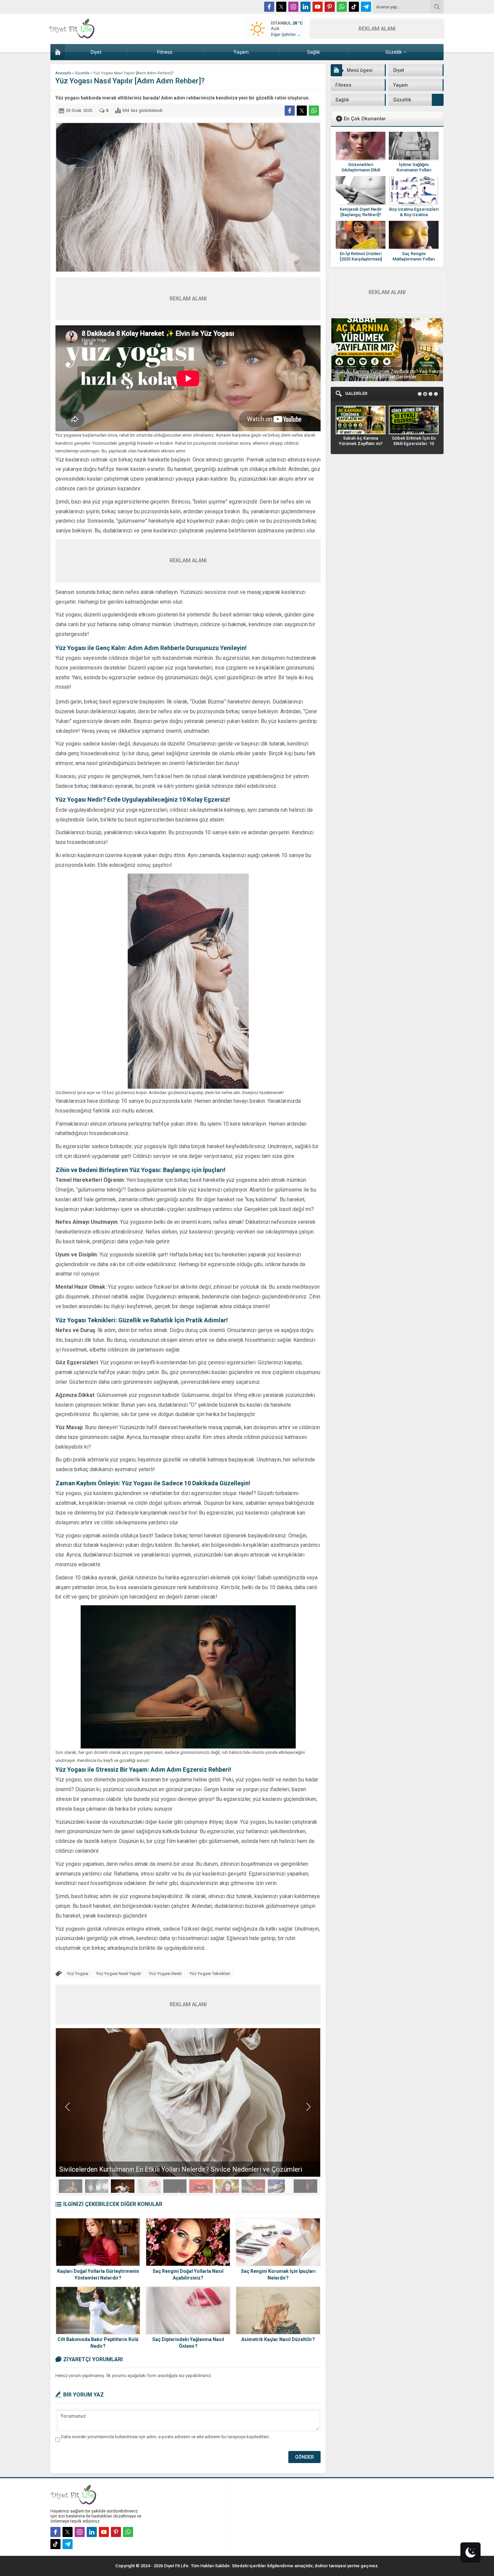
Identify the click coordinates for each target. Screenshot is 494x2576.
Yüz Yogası (78, 1974)
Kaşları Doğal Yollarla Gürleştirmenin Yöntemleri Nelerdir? (98, 2275)
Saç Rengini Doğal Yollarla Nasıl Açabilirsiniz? (188, 2275)
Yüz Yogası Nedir (165, 1974)
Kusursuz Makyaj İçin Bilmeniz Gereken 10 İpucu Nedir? (141, 2169)
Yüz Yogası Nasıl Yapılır (119, 1974)
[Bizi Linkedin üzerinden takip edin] (305, 7)
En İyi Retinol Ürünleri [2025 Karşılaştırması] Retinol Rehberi (361, 259)
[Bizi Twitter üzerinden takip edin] (281, 7)
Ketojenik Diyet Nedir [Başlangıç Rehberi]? (361, 212)
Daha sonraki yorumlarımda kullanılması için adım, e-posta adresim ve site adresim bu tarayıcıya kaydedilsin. (165, 2437)
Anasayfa (63, 73)
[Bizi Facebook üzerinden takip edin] (269, 7)
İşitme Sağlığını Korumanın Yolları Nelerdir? (414, 170)
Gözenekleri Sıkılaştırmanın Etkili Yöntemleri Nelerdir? (361, 170)
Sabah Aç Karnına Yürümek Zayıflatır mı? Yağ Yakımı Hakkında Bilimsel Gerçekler (387, 374)
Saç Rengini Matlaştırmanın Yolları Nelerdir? (414, 259)
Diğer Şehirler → (286, 35)
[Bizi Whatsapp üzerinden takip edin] (342, 7)
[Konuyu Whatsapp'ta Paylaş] (314, 111)
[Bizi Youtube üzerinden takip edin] (318, 7)
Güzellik (82, 73)
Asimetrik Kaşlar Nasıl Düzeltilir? (278, 2339)
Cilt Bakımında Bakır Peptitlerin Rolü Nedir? (98, 2343)
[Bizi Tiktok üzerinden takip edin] (354, 7)
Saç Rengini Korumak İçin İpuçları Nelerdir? (278, 2275)
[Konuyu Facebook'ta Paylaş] (290, 111)
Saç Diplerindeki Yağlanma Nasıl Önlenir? (188, 2343)
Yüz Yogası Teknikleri (210, 1974)
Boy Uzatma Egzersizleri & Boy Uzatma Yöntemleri (414, 215)
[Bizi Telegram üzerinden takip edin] (366, 7)
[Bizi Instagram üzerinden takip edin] (293, 7)
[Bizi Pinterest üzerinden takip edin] (330, 7)
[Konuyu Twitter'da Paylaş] (302, 111)
